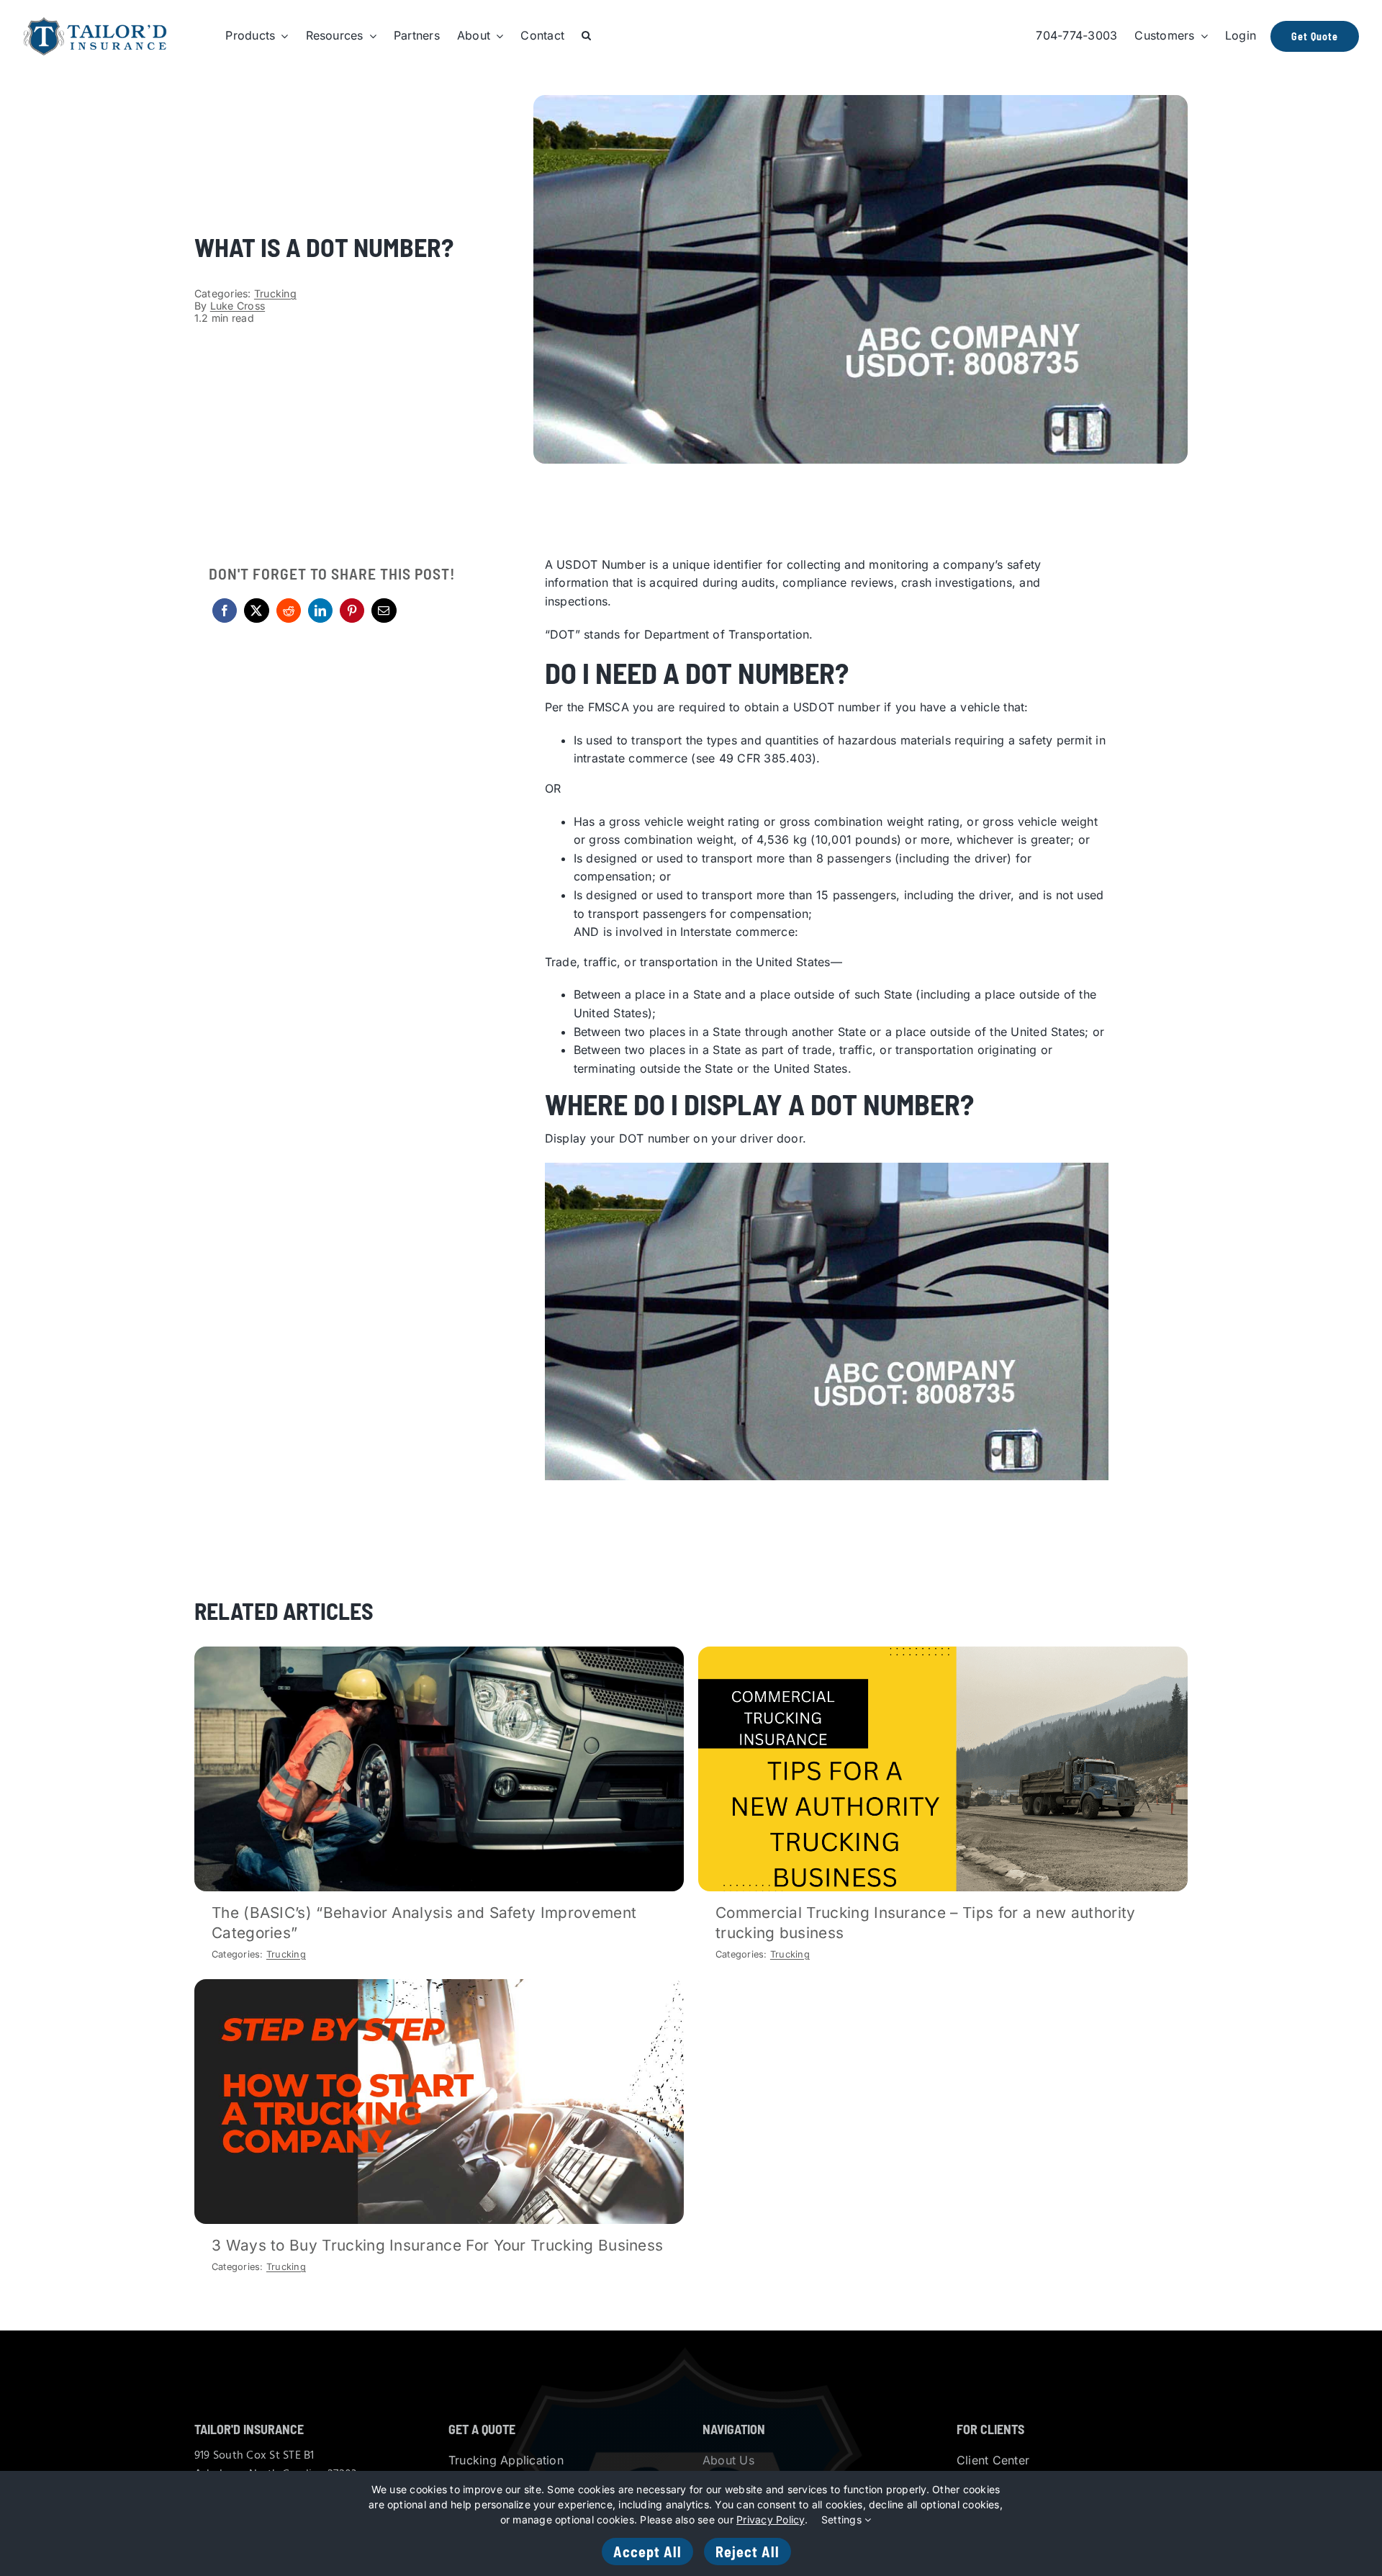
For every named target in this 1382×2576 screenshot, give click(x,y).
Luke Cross (238, 306)
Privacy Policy (770, 2519)
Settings (843, 2519)
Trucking (275, 293)
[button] (586, 36)
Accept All (647, 2552)
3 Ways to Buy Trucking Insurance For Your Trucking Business (437, 2245)
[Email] (384, 611)
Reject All (748, 2552)
